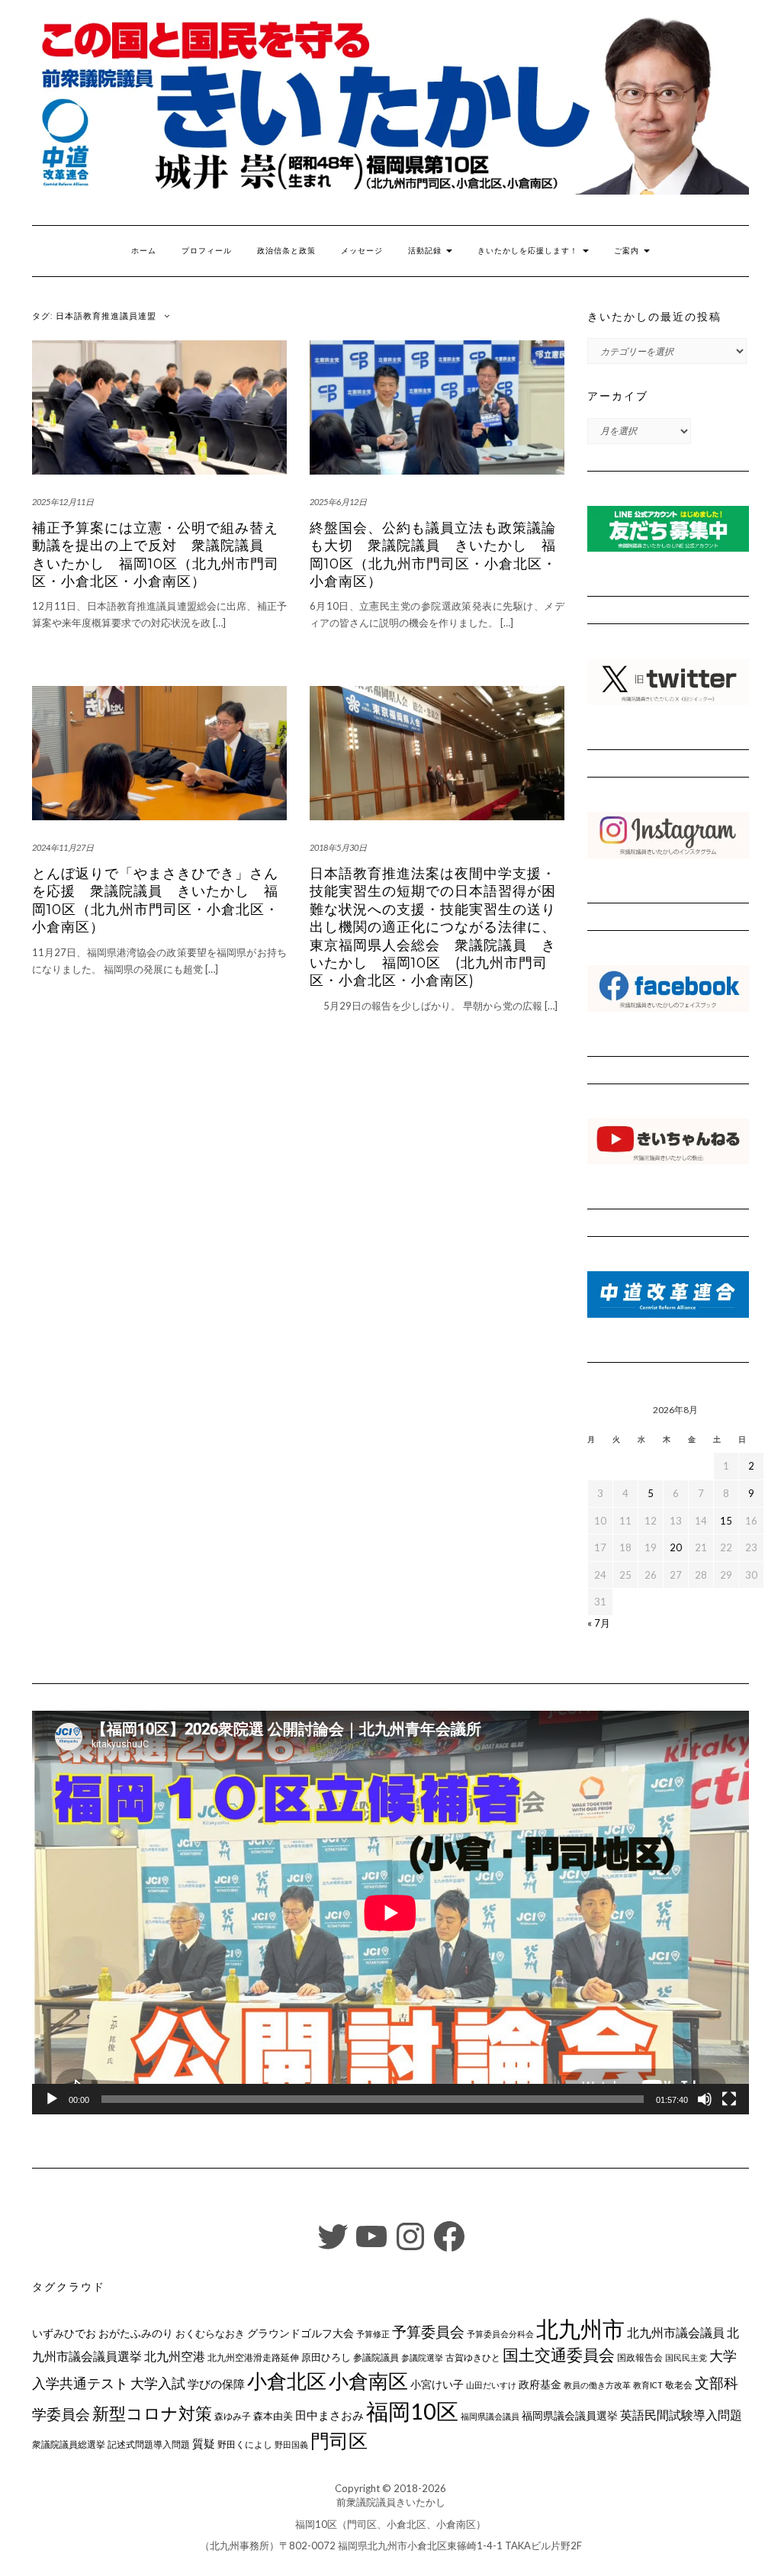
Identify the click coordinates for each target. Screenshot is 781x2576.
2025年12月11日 (63, 502)
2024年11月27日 (63, 847)
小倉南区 (368, 2381)
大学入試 (158, 2383)
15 (726, 1521)
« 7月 (599, 1623)
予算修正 (373, 2334)
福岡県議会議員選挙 (570, 2415)
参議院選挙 (422, 2357)
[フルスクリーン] (729, 2099)
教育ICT (648, 2385)
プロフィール (207, 251)
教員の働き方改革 (597, 2385)
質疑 (204, 2443)
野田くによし (245, 2444)
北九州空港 (175, 2356)
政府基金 (540, 2384)
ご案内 (628, 251)
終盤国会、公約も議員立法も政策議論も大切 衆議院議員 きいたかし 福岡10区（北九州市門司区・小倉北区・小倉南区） (433, 555)
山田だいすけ (491, 2385)
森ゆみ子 (233, 2416)
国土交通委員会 (559, 2355)
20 (676, 1547)
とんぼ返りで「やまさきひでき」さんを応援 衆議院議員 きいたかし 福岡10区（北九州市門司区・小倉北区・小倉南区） (156, 900)
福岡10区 (412, 2411)
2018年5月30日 (338, 847)
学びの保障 (216, 2384)
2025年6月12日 (338, 502)
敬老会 (679, 2384)
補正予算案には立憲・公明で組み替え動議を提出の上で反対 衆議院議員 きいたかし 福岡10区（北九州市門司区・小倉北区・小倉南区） (156, 555)
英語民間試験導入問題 (681, 2415)
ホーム (144, 251)
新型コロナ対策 (152, 2413)
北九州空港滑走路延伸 (253, 2357)
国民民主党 (686, 2357)
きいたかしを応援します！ (529, 251)
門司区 (339, 2440)
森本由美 (273, 2416)
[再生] (52, 2099)
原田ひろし (326, 2357)
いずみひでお (64, 2333)
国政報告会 (640, 2357)
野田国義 (291, 2444)
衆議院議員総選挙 (69, 2444)
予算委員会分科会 (500, 2334)
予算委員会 (428, 2331)
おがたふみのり (136, 2333)
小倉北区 (287, 2381)
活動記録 (426, 251)
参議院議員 (376, 2357)
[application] (390, 1913)
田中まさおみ (329, 2415)
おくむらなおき (210, 2333)
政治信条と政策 (286, 251)
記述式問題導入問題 (149, 2444)
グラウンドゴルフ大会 (301, 2333)
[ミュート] (705, 2099)
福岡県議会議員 (490, 2416)
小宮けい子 (437, 2384)
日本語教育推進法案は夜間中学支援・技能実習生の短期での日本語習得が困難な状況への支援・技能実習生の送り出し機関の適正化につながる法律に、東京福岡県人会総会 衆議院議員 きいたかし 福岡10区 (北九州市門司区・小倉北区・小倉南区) (433, 927)
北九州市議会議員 (676, 2332)
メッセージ (362, 251)
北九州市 (580, 2328)
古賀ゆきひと (473, 2357)
